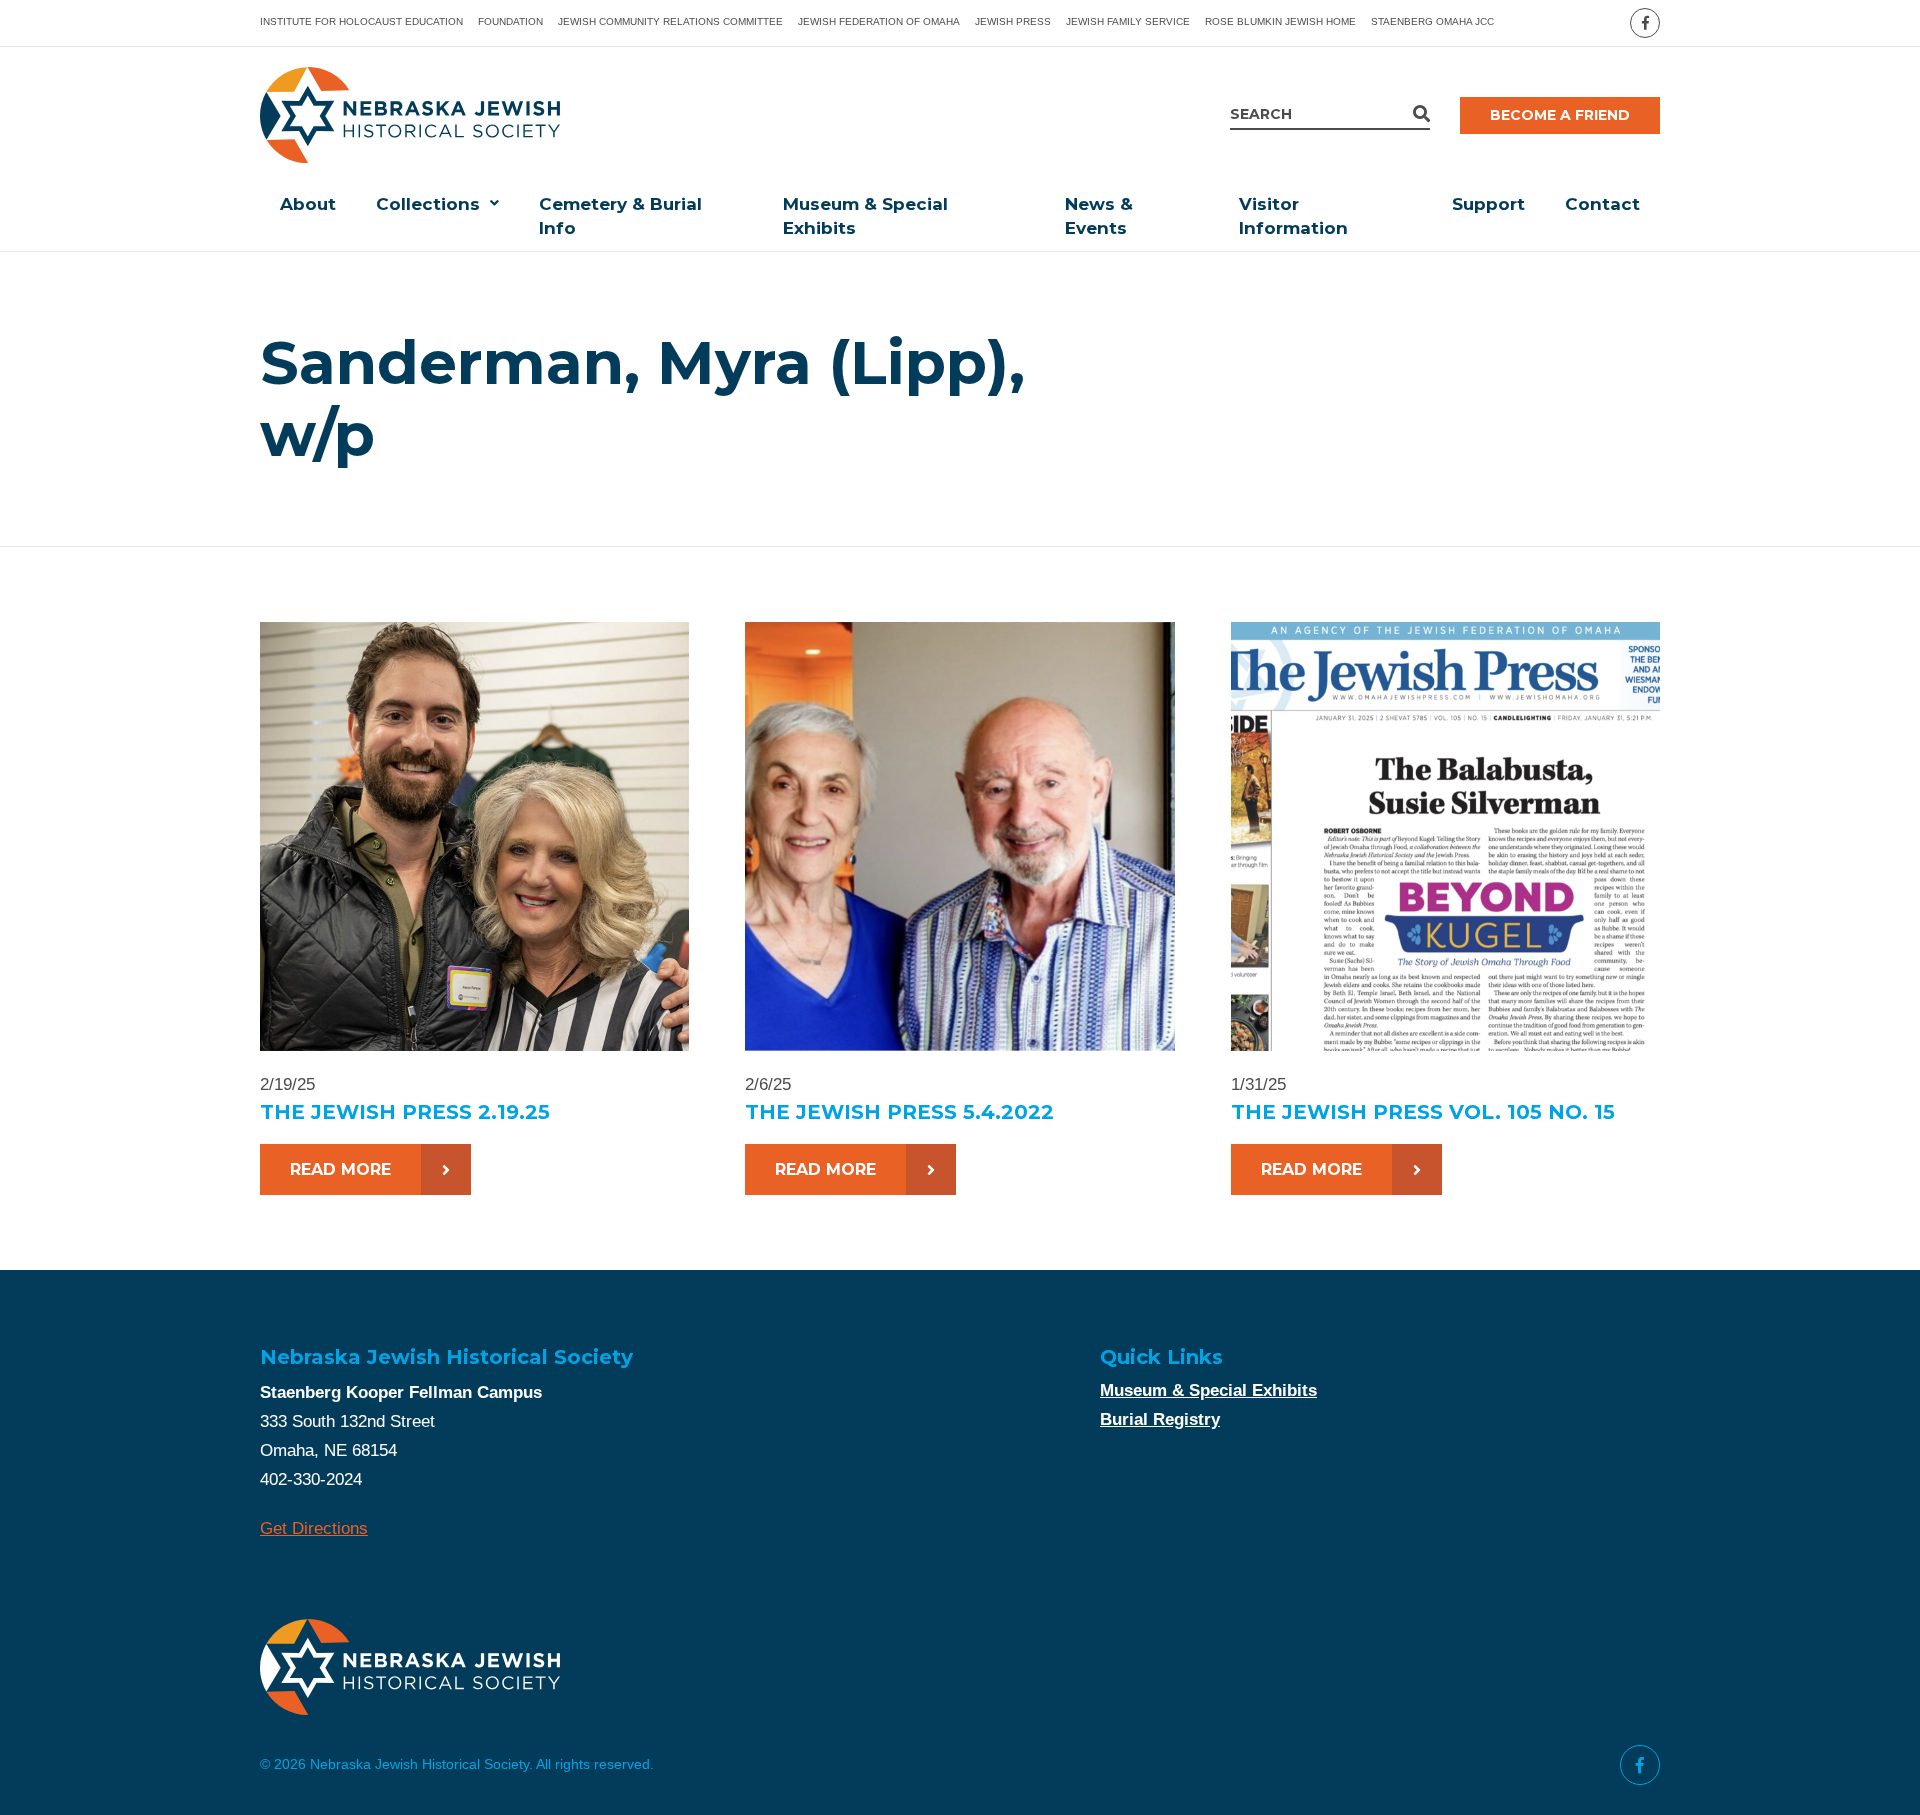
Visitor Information (1293, 216)
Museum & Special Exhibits (865, 216)
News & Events (1099, 216)
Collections (428, 204)
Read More (340, 1169)
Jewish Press (1013, 21)
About (308, 204)
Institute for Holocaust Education (361, 21)
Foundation (510, 21)
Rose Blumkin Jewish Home (1280, 21)
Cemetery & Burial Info (620, 216)
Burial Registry (1160, 1419)
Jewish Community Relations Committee (670, 21)
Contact (1602, 204)
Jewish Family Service (1128, 21)
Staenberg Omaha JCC (1432, 21)
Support (1488, 204)
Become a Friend (1560, 115)
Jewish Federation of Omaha (879, 21)
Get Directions (314, 1528)
